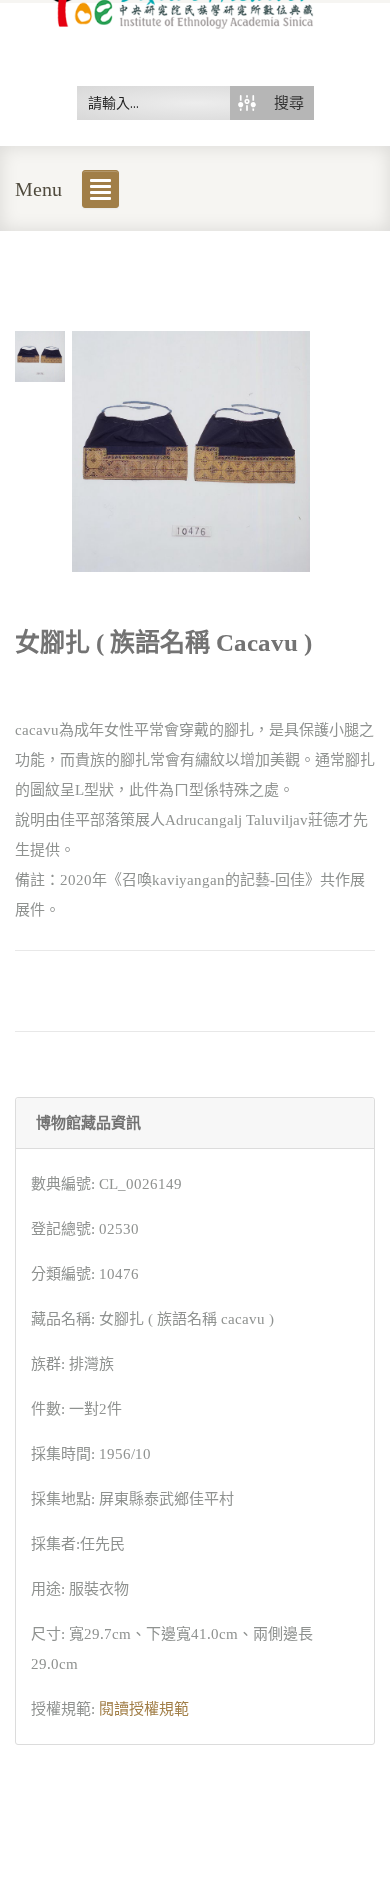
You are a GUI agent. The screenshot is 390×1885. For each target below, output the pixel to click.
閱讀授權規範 (144, 1709)
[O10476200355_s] (40, 355)
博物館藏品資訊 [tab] (88, 1123)
